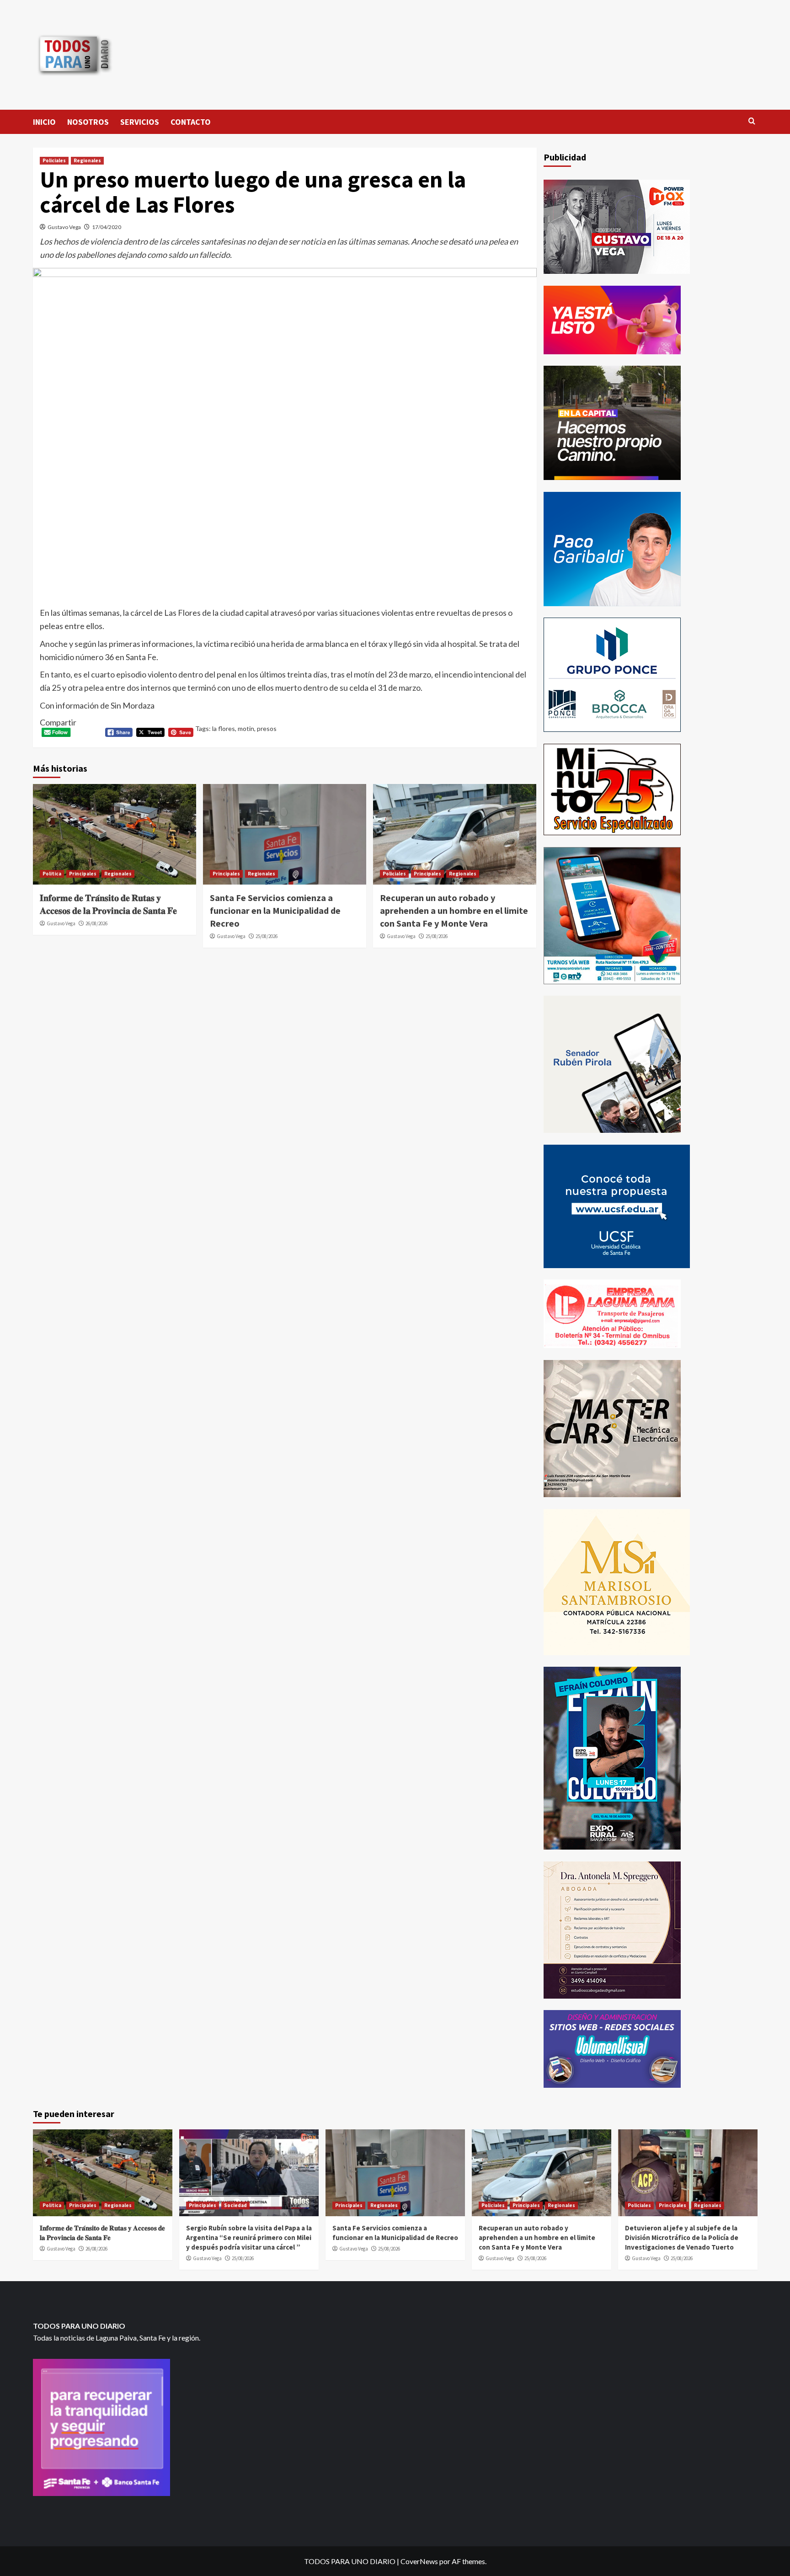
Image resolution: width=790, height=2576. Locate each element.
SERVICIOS (140, 122)
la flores (224, 728)
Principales (83, 874)
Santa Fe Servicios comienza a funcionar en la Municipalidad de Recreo (275, 910)
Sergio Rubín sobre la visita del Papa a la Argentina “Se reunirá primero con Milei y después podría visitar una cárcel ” (249, 2237)
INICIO (44, 122)
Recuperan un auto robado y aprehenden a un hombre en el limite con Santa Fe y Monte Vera (454, 910)
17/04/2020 (107, 227)
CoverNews (419, 2561)
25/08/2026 (267, 936)
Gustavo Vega (64, 227)
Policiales (54, 160)
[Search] (752, 121)
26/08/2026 (96, 923)
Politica (52, 874)
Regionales (87, 160)
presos (267, 728)
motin (246, 728)
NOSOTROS (88, 122)
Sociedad (235, 2205)
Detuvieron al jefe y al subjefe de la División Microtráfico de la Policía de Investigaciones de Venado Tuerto (682, 2237)
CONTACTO (191, 122)
